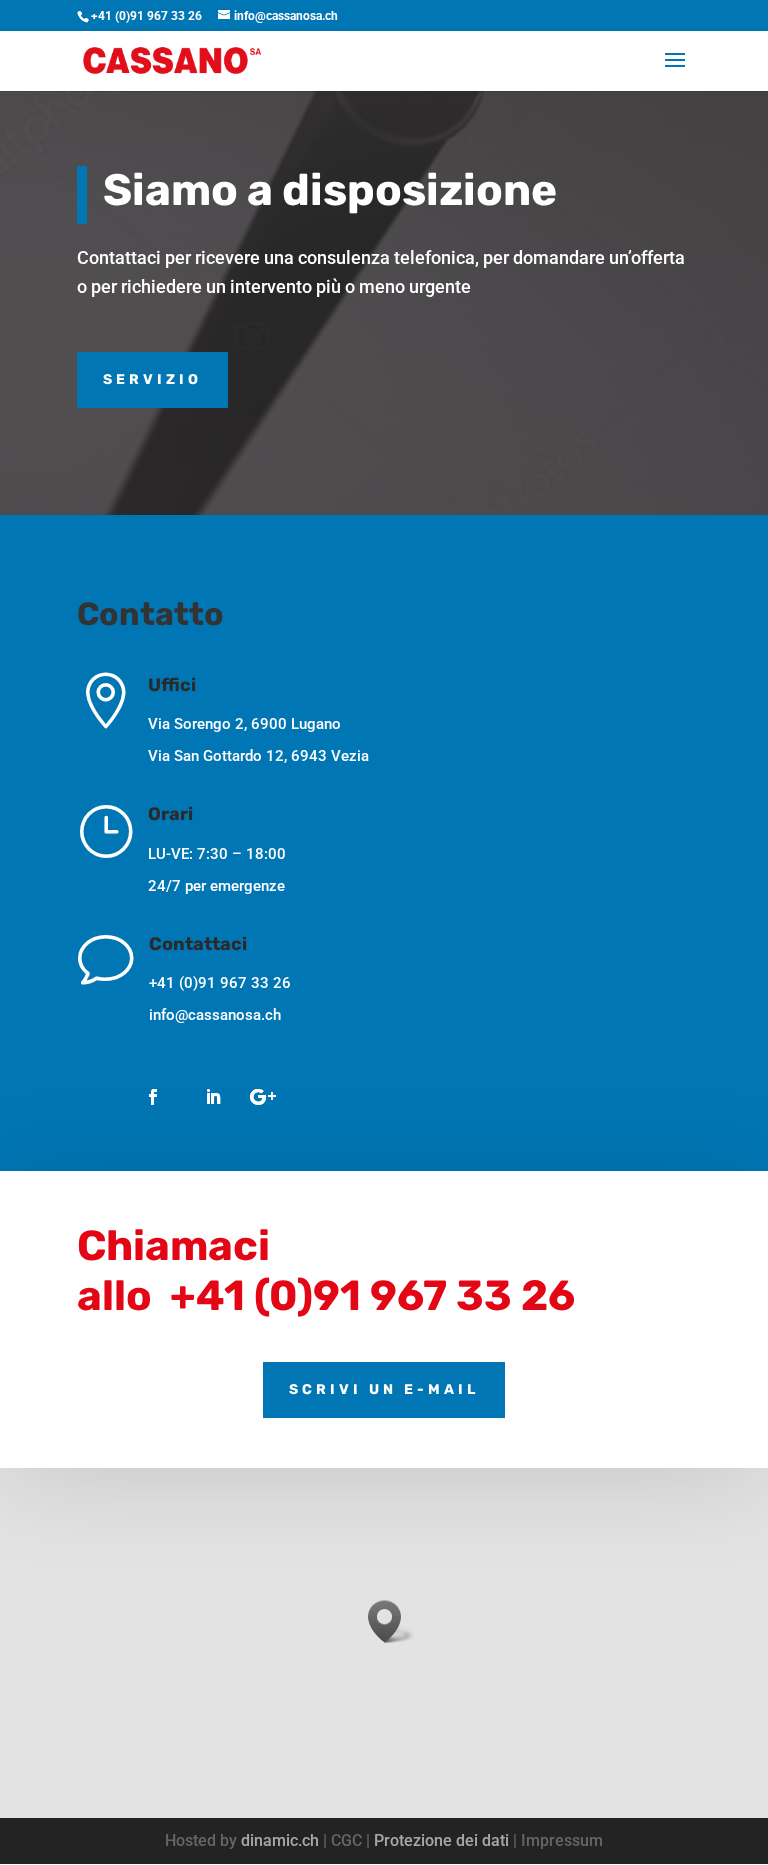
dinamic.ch (280, 1840)
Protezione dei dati (441, 1840)
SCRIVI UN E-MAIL (384, 1389)
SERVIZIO (152, 379)
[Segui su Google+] (263, 1097)
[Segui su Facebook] (153, 1097)
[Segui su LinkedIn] (213, 1097)
